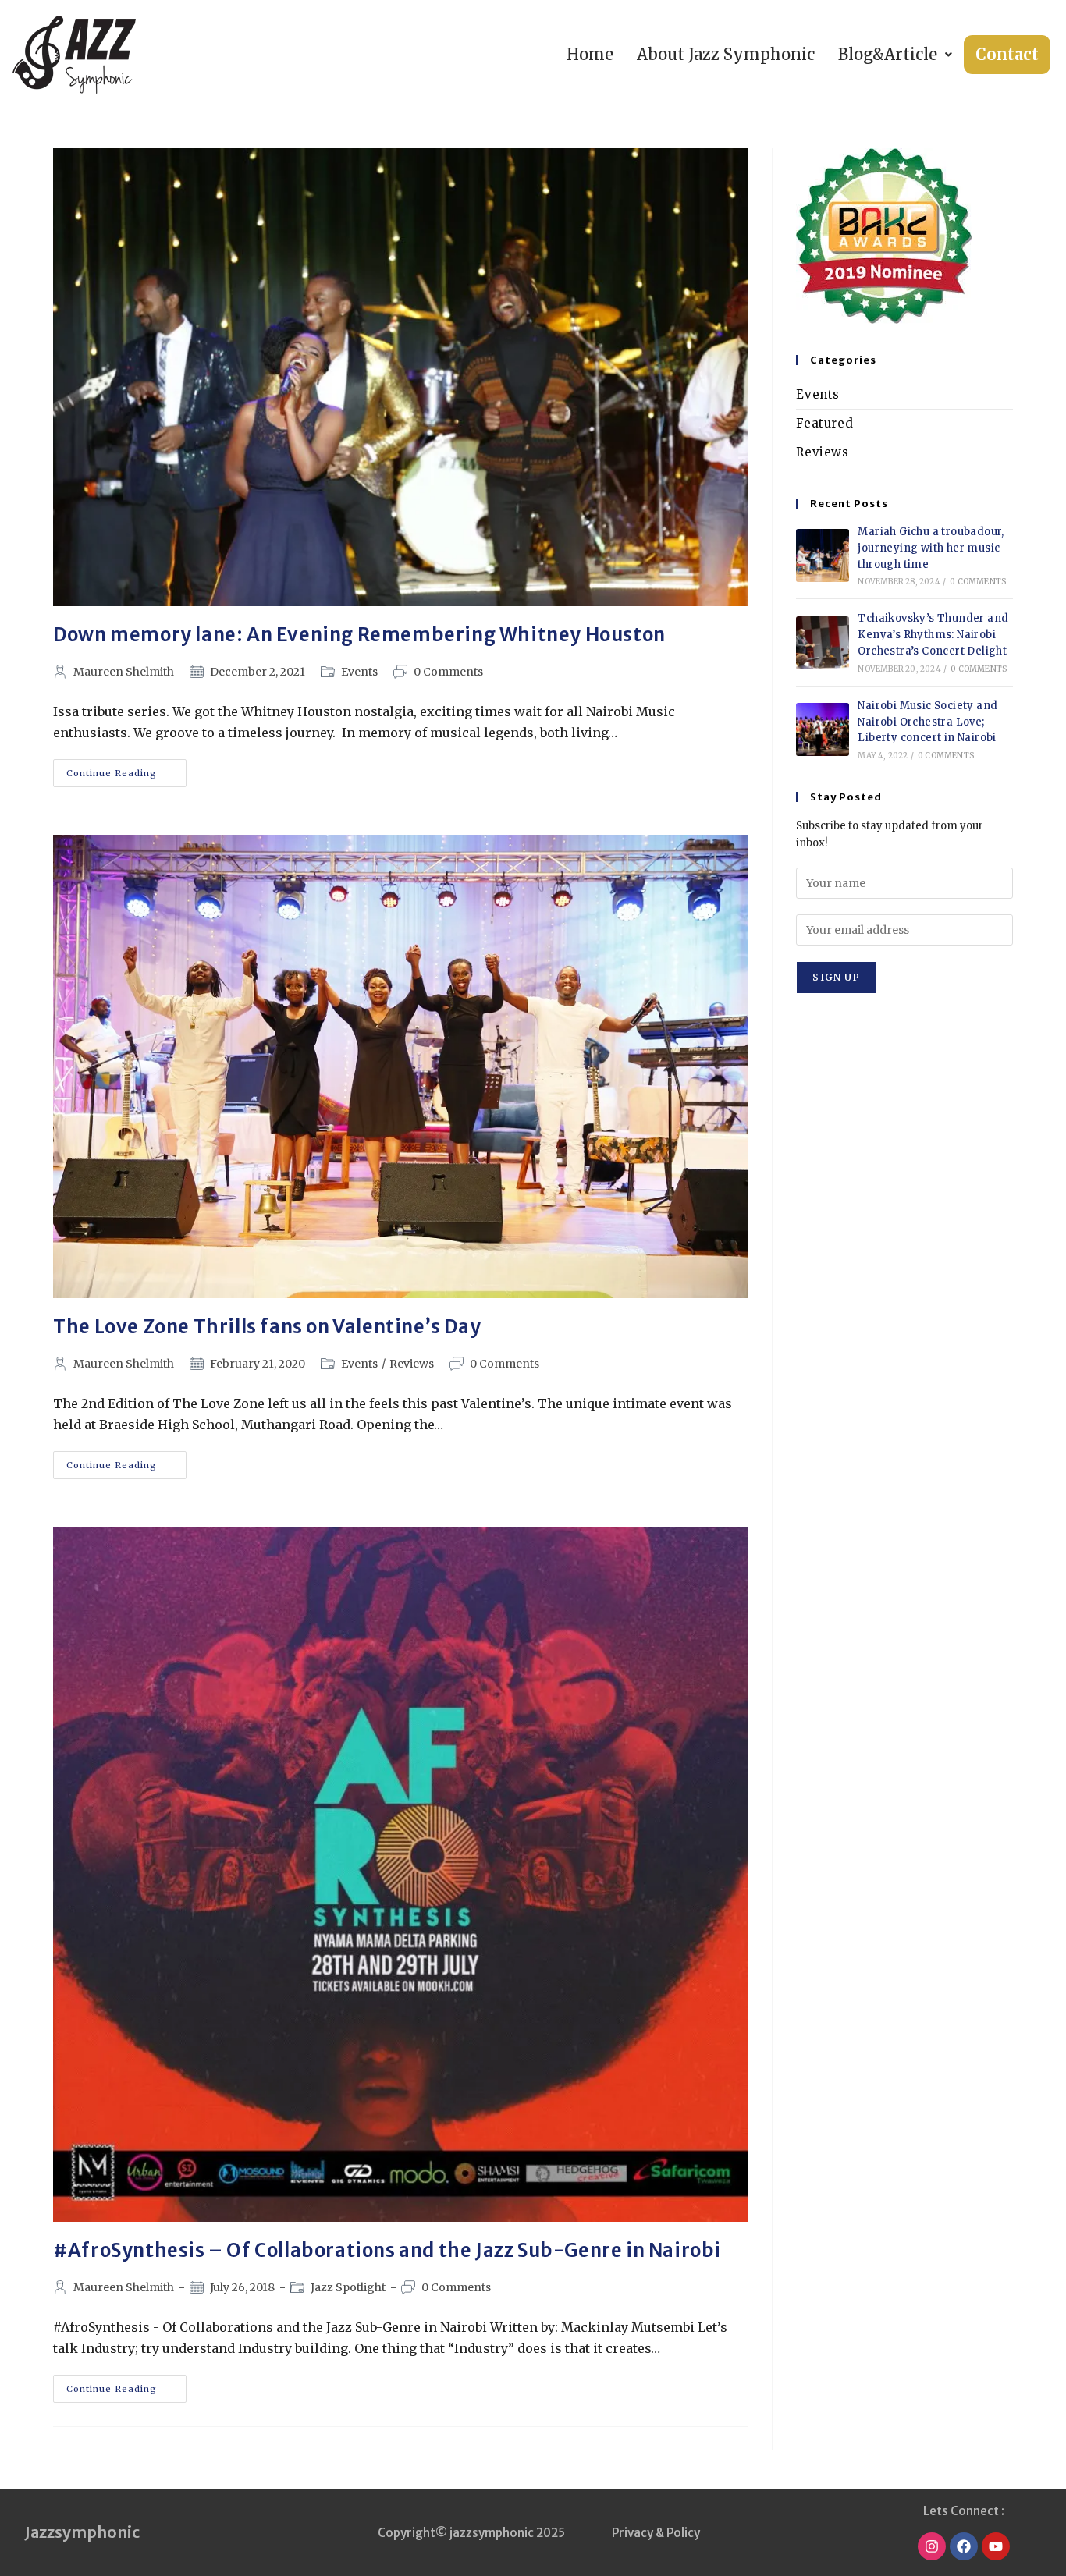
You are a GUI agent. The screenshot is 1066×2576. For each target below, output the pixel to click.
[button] (895, 55)
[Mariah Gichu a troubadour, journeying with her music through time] (823, 555)
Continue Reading (126, 769)
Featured (824, 423)
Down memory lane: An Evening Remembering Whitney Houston (359, 635)
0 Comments (448, 672)
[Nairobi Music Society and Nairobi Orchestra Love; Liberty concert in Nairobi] (823, 729)
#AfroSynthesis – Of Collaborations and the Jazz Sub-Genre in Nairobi (387, 2250)
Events (359, 672)
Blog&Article (888, 54)
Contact (1007, 54)
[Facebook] (964, 2546)
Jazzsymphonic (82, 2532)
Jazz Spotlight (348, 2287)
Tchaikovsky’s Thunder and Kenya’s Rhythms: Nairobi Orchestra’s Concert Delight (933, 635)
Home (590, 54)
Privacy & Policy (656, 2533)
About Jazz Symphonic (726, 54)
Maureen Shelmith (124, 672)
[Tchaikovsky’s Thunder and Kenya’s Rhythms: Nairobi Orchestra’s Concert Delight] (823, 643)
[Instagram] (932, 2546)
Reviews (412, 1364)
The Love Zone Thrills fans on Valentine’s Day (267, 1327)
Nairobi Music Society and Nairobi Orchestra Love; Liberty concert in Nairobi (927, 722)
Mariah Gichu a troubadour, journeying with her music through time (931, 548)
